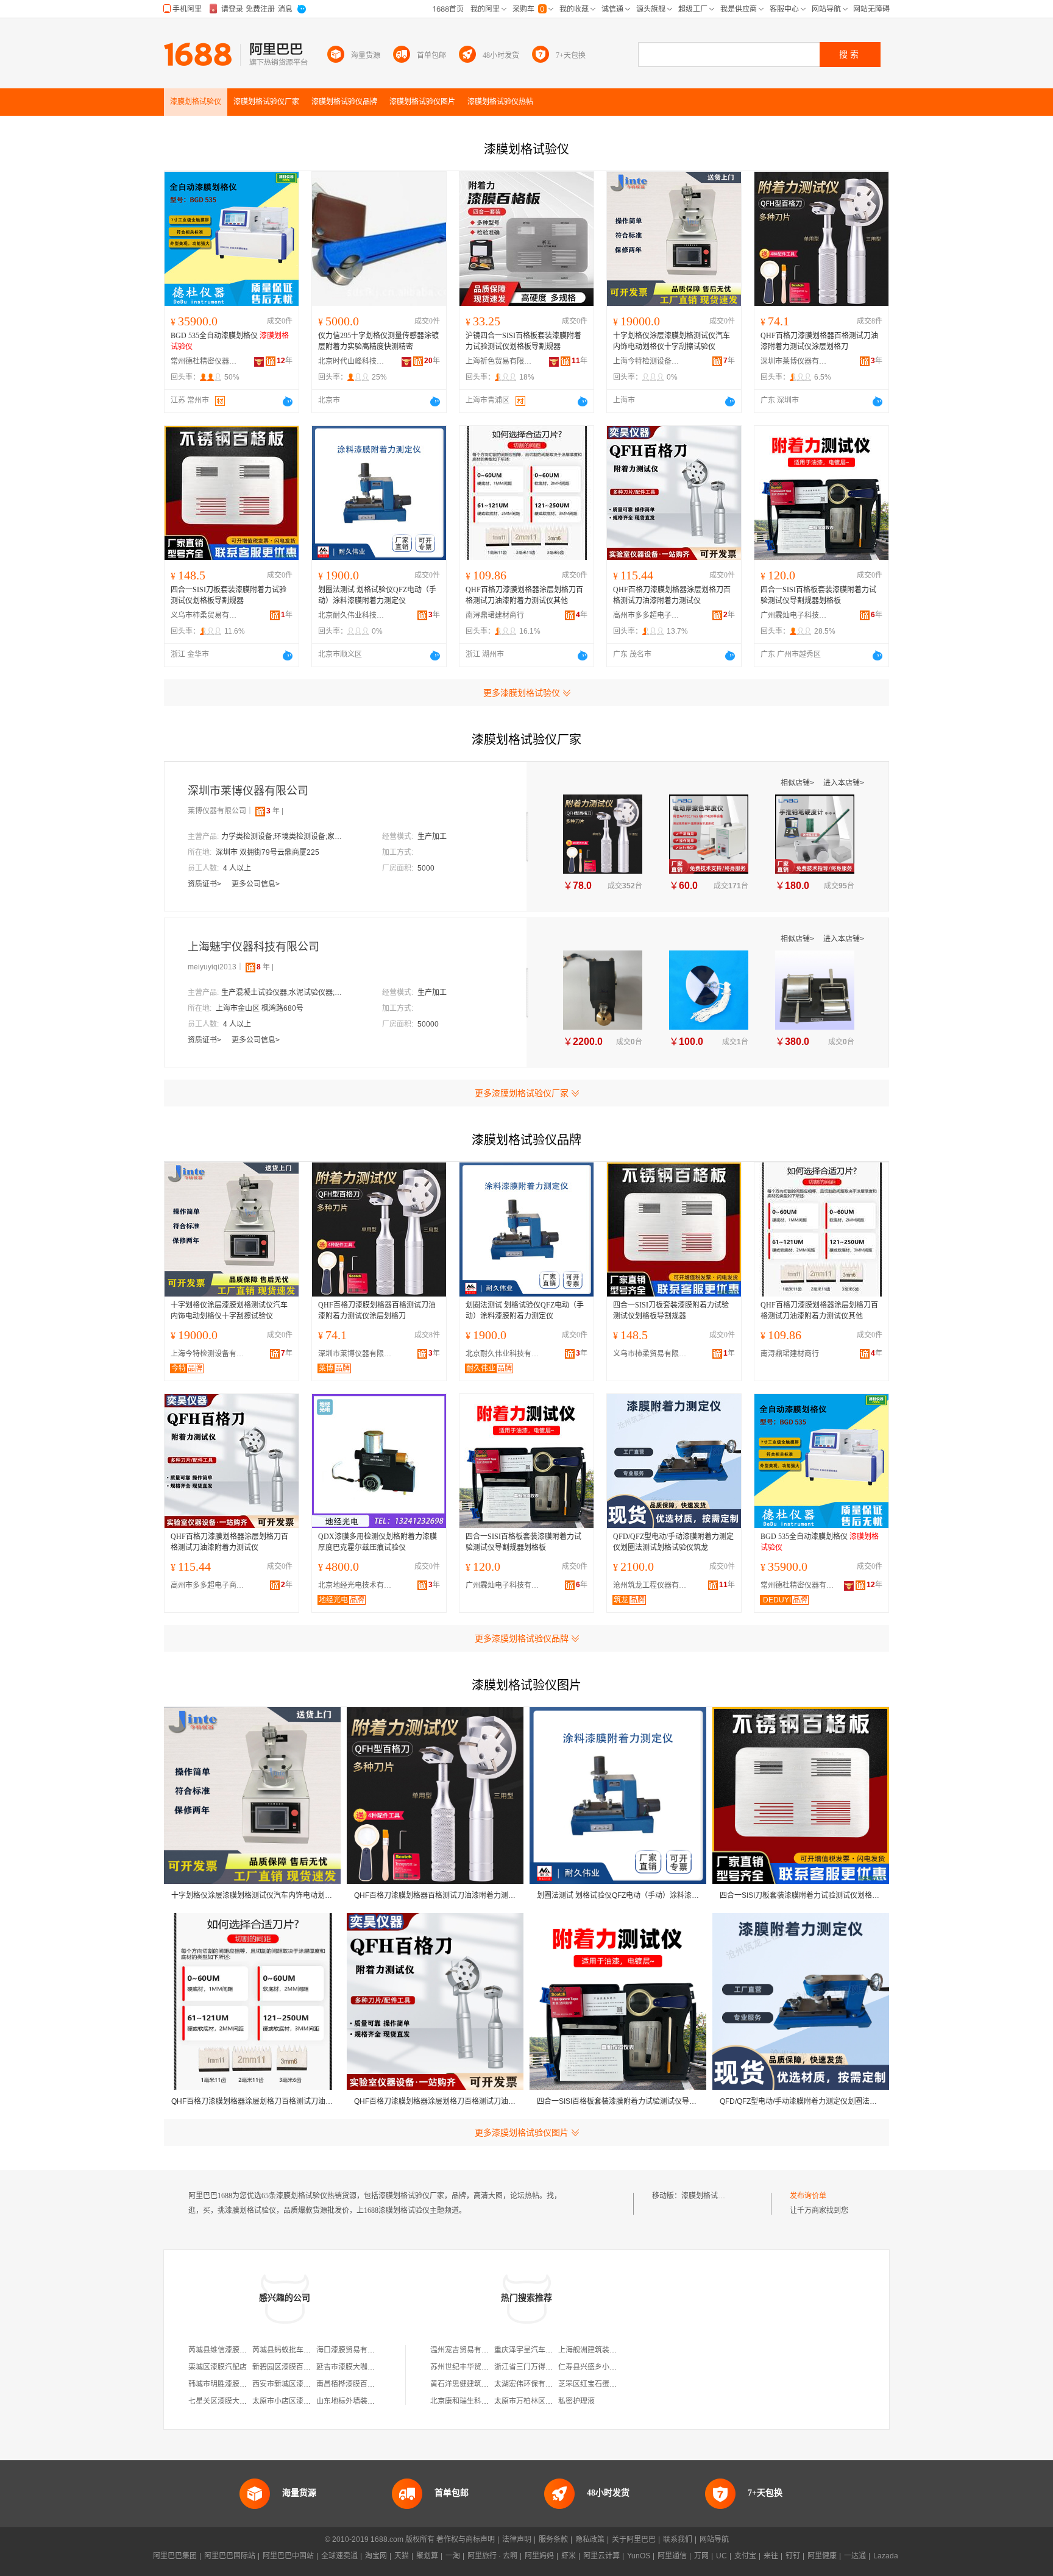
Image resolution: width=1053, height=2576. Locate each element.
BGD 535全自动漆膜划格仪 (230, 341)
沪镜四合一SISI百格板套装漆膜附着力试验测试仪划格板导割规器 (523, 341)
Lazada (886, 2556)
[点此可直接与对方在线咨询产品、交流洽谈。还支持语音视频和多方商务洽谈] (288, 402)
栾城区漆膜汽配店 (218, 2367)
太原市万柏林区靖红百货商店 (542, 2401)
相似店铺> (798, 783)
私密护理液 (576, 2401)
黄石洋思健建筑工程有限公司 (478, 2384)
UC (721, 2556)
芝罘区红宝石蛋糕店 (591, 2384)
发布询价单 (808, 2196)
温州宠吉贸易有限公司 (467, 2350)
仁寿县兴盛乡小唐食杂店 (598, 2367)
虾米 (569, 2556)
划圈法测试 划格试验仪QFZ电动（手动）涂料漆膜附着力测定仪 (377, 595)
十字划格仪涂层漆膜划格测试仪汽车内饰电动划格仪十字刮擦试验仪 (672, 341)
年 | (275, 811)
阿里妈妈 (539, 2556)
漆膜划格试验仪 (707, 2196)
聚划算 (427, 2556)
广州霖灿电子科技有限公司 (794, 615)
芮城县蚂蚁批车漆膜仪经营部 (300, 2350)
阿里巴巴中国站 (288, 2556)
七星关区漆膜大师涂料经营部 (236, 2401)
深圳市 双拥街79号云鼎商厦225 (268, 852)
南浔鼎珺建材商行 (495, 615)
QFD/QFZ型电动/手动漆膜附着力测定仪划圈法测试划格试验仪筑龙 (673, 1542)
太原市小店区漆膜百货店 (292, 2401)
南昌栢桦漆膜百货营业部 (356, 2384)
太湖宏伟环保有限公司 (531, 2384)
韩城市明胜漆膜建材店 (225, 2384)
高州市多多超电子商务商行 (647, 615)
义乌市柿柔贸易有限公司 (204, 615)
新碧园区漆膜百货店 (285, 2367)
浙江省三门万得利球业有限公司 (545, 2367)
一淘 (453, 2556)
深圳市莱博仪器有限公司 (794, 361)
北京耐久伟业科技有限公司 (352, 615)
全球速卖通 (339, 2556)
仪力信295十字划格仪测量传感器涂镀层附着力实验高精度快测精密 (378, 341)
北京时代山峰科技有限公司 (352, 361)
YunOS (639, 2556)
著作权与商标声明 (466, 2539)
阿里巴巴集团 (175, 2556)
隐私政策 (590, 2539)
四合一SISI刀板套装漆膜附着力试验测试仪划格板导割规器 (229, 595)
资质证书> (205, 884)
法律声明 (517, 2539)
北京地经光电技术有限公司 (358, 1585)
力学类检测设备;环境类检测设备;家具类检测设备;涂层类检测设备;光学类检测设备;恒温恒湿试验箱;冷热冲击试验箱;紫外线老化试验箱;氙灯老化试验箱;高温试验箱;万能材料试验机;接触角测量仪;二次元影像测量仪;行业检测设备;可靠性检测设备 (282, 837)
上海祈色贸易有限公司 (499, 361)
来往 (771, 2556)
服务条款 (553, 2539)
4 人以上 (237, 868)
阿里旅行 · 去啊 (492, 2556)
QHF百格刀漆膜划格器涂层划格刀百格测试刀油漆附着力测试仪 (672, 595)
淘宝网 (376, 2556)
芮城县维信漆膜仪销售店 (229, 2350)
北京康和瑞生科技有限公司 (474, 2401)
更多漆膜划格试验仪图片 (522, 2132)
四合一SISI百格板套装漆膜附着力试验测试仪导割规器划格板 (818, 595)
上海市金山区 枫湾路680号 (260, 1008)
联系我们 (678, 2539)
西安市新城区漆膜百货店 (292, 2384)
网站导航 (714, 2539)
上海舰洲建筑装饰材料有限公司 (609, 2350)
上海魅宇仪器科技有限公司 (253, 947)
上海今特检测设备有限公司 (647, 361)
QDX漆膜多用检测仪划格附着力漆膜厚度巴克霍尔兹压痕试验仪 (378, 1542)
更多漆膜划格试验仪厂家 (522, 1093)
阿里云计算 (601, 2556)
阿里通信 (672, 2556)
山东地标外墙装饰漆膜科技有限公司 (375, 2401)
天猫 (402, 2556)
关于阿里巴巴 (634, 2539)
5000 (426, 868)
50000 (428, 1024)
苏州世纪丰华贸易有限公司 (474, 2367)
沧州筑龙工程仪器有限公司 (653, 1585)
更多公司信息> (256, 884)
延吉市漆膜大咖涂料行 (353, 2367)
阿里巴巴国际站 (230, 2556)
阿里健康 (822, 2556)
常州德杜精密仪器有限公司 (204, 361)
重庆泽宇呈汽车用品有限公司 (542, 2350)
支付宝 (745, 2556)
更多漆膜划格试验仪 (522, 693)
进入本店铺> (844, 783)
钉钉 (793, 2556)
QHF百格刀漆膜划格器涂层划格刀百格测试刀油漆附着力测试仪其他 (524, 595)
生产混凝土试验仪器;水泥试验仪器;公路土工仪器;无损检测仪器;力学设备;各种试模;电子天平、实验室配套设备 (282, 993)
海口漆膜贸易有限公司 (353, 2350)
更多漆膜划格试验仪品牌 (522, 1638)
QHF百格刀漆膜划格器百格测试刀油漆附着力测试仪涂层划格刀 (819, 341)
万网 (701, 2556)
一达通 (855, 2556)
